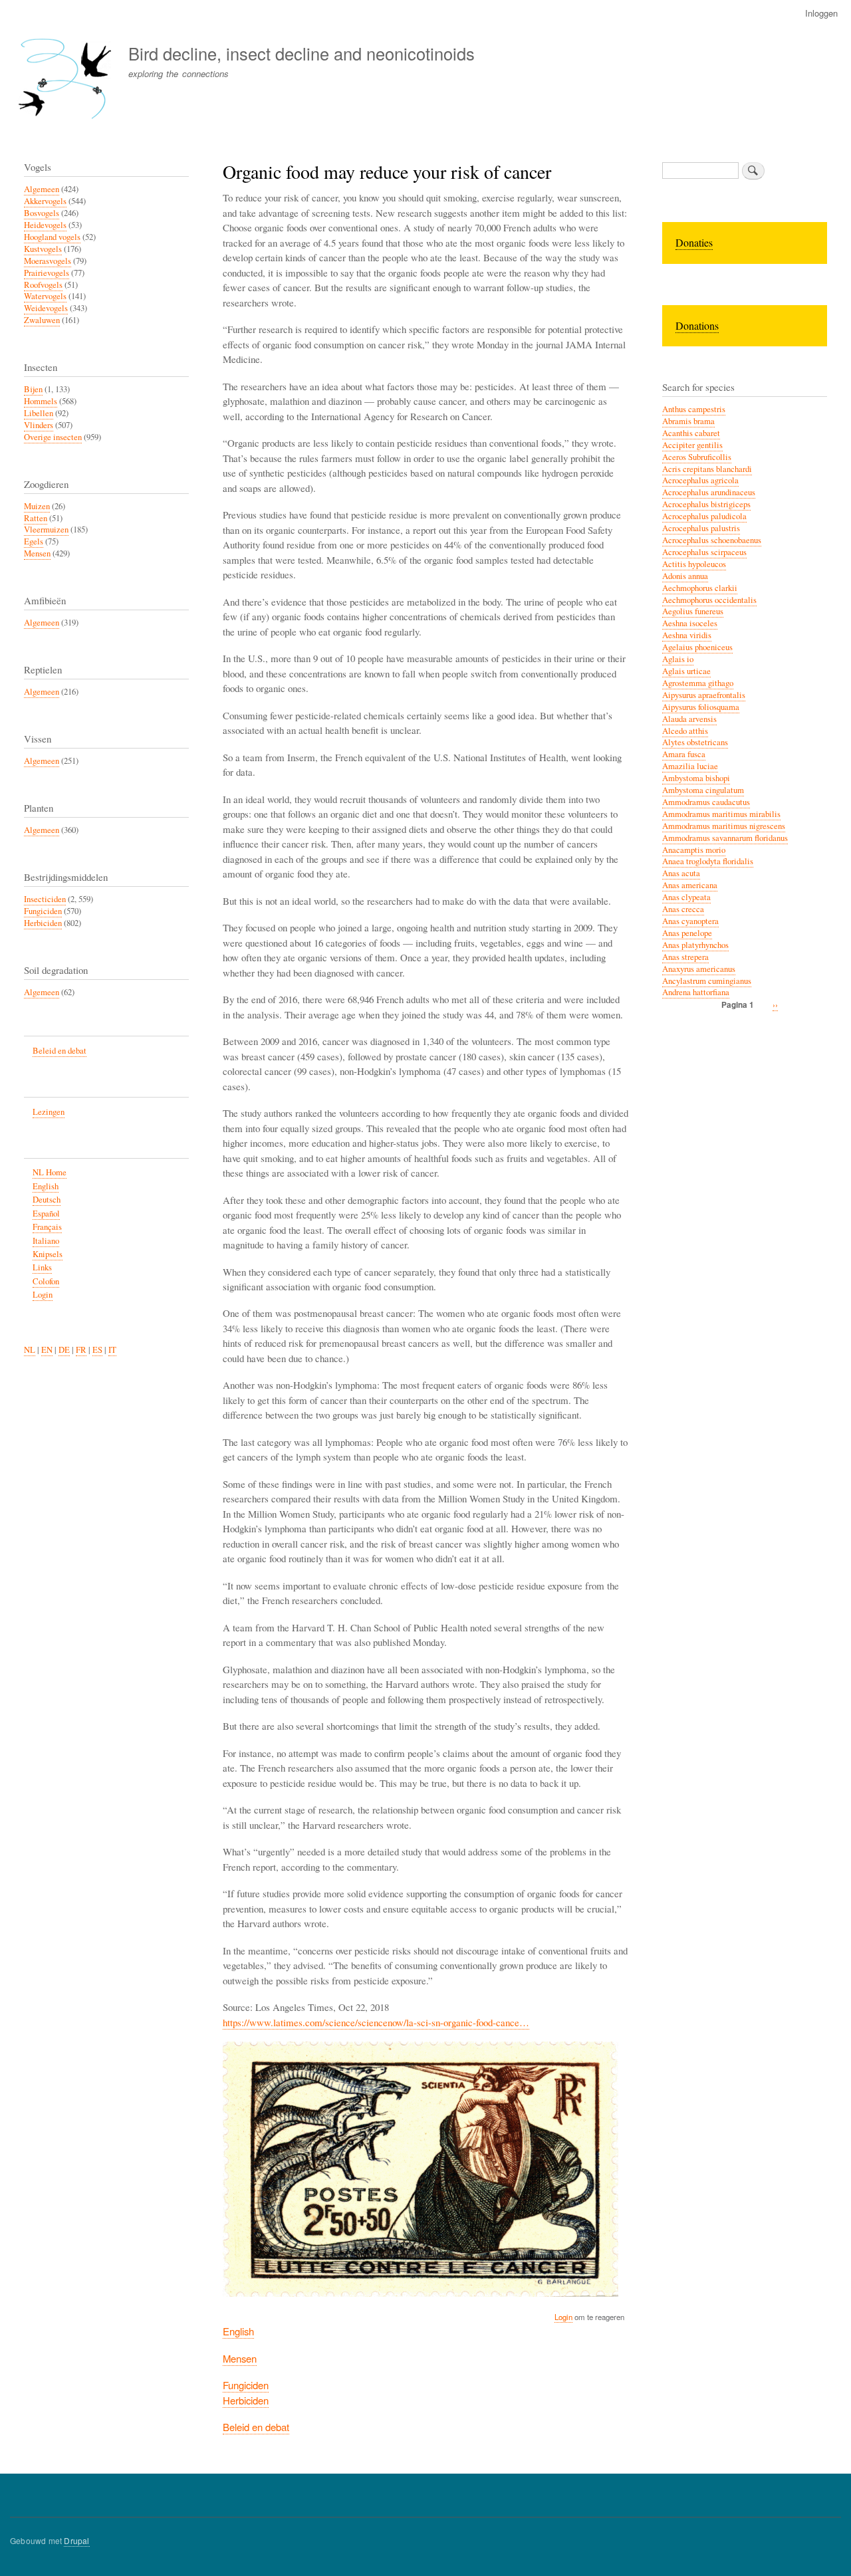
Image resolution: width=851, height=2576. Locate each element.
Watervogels (45, 296)
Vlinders (39, 425)
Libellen (39, 413)
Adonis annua (685, 576)
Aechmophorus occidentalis (709, 600)
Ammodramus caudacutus (706, 802)
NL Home (50, 1172)
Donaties (694, 242)
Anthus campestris (694, 409)
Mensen (240, 2358)
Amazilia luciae (690, 766)
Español (46, 1214)
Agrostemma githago (698, 683)
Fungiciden (246, 2385)
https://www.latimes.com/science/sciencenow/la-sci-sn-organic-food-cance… (376, 2022)
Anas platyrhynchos (695, 945)
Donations (697, 325)
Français (47, 1227)
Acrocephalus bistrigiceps (706, 504)
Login (563, 2317)
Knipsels (48, 1254)
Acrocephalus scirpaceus (704, 552)
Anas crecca (683, 909)
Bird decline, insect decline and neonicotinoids (302, 53)
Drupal (76, 2540)
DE (64, 1350)
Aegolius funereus (693, 611)
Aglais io (678, 659)
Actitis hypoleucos (694, 564)
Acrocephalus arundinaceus (709, 492)
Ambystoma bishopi (696, 778)
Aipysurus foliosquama (701, 707)
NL (30, 1350)
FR (81, 1350)
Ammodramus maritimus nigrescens (724, 826)
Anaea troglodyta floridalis (708, 861)
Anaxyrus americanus (699, 969)
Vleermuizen (46, 529)
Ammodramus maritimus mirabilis (721, 814)
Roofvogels (43, 285)
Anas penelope (687, 933)
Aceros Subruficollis (697, 457)
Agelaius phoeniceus (697, 647)
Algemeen (42, 189)
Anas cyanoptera (690, 921)
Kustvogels (43, 249)
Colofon (46, 1281)
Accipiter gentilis (692, 445)
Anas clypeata (686, 897)
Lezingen (49, 1112)
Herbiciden (246, 2400)
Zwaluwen (42, 320)
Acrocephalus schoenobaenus (712, 540)
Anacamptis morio (694, 850)
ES (97, 1350)
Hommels (41, 401)
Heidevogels (45, 225)
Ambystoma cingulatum (703, 790)
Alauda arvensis (689, 719)
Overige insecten (53, 437)
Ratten (36, 518)
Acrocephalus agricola (700, 480)
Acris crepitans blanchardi (707, 469)
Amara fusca (684, 754)
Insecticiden (45, 899)
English (238, 2331)
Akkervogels (45, 201)
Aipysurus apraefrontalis (704, 695)
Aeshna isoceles (690, 623)
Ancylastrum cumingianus (707, 981)
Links (42, 1267)
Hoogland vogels (52, 237)
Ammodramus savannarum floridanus (725, 838)
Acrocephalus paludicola (704, 516)
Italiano (46, 1241)
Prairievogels (47, 273)
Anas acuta (681, 873)
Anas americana (690, 885)
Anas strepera (685, 957)
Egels (34, 541)
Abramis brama (688, 421)
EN (47, 1350)
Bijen (33, 389)
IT (112, 1350)
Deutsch (47, 1200)
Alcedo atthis (685, 731)
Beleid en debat (256, 2427)
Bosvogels (42, 213)
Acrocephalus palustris (701, 528)
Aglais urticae (686, 671)
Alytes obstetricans (695, 742)
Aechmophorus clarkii (700, 588)
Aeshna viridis (687, 635)
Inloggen (821, 13)
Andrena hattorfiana (696, 992)
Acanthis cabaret (691, 433)
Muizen (37, 506)
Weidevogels (46, 308)
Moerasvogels (48, 261)
